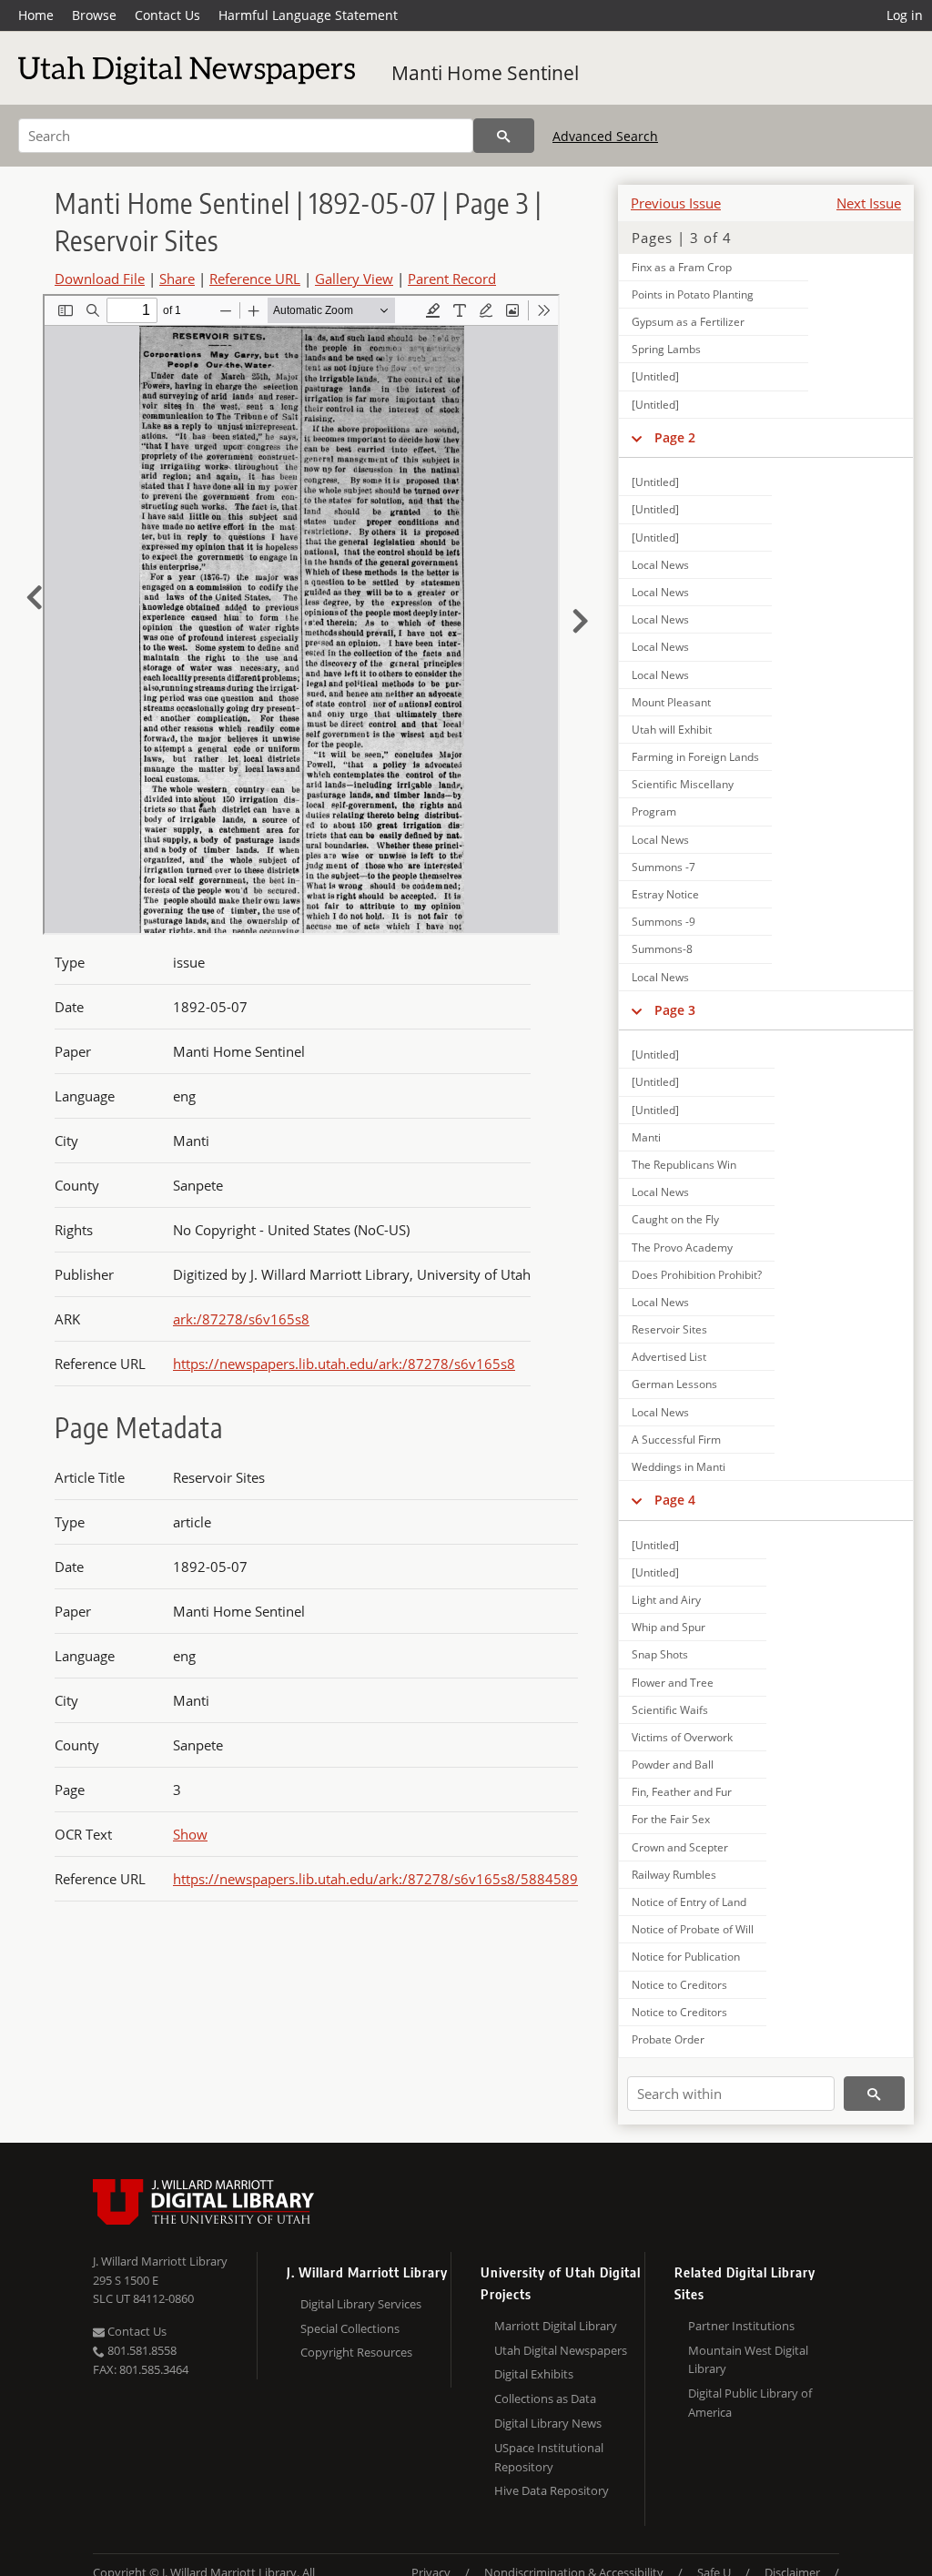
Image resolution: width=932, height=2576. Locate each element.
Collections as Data (545, 2399)
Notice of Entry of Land (689, 1902)
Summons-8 (662, 949)
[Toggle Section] (637, 438)
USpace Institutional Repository (549, 2457)
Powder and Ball (673, 1765)
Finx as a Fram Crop (682, 267)
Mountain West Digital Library (748, 2360)
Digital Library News (548, 2423)
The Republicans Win (684, 1165)
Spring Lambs (666, 349)
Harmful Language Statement (308, 15)
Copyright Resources (356, 2352)
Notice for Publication (686, 1957)
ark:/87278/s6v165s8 (241, 1319)
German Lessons (674, 1384)
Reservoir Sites (669, 1329)
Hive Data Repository (552, 2490)
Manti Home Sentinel (485, 73)
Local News (660, 565)
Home (36, 15)
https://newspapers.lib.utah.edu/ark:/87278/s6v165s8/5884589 (375, 1879)
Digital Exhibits (534, 2374)
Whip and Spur (669, 1627)
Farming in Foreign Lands (695, 757)
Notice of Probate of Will (693, 1929)
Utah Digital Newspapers (561, 2350)
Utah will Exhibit (672, 730)
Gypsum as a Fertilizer (688, 322)
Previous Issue (676, 203)
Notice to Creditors (679, 1985)
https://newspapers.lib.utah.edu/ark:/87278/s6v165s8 (344, 1364)
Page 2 (675, 437)
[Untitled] (655, 376)
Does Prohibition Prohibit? (697, 1275)
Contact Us (167, 15)
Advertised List (669, 1357)
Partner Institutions (741, 2326)
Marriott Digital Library (556, 2326)
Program (654, 811)
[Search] (504, 136)
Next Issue (869, 203)
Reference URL (255, 279)
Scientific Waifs (670, 1710)
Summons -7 (664, 867)
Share (177, 279)
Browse (94, 15)
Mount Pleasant (671, 702)
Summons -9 (664, 922)
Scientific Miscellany (683, 784)
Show (190, 1834)
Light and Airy (666, 1600)
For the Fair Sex (671, 1819)
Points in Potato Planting (693, 294)
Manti (646, 1137)
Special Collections (350, 2328)
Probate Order (668, 2039)
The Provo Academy (682, 1247)
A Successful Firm (676, 1440)
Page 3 (675, 1010)
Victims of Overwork (682, 1737)
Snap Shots (660, 1654)
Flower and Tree (673, 1683)
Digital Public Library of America (750, 2403)
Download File (100, 279)
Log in (905, 15)
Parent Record (452, 279)
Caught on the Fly (675, 1219)
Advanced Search (605, 136)
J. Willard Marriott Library (160, 2261)
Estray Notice (665, 894)
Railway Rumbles (674, 1875)
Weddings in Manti (679, 1467)
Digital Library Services (361, 2304)
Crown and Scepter (680, 1847)
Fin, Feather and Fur (682, 1792)
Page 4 (675, 1500)
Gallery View (354, 279)
